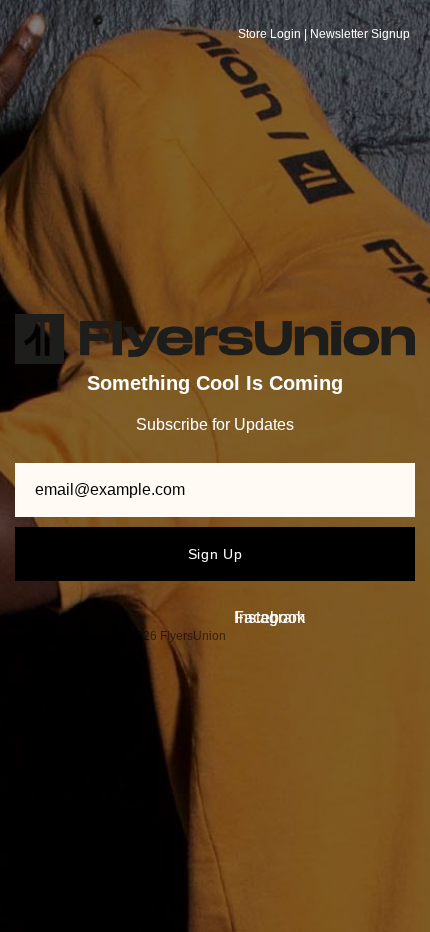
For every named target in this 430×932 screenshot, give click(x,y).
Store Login (269, 34)
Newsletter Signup (360, 34)
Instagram (270, 617)
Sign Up (215, 554)
